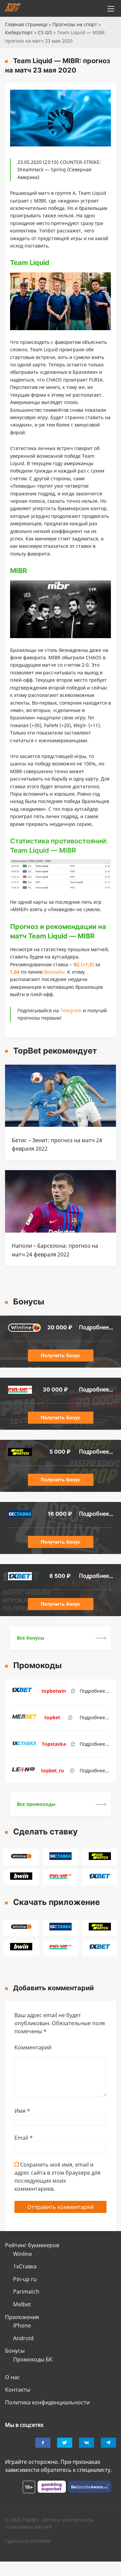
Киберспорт (19, 32)
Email (24, 2138)
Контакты (18, 2390)
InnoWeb (40, 2541)
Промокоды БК (33, 2359)
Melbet (22, 2304)
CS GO (45, 32)
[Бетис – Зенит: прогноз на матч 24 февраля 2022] (61, 1125)
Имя (22, 2111)
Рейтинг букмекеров (32, 2245)
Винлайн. (55, 972)
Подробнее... (96, 1327)
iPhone (22, 2325)
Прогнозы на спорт (75, 24)
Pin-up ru (25, 2279)
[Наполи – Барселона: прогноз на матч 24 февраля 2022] (61, 1231)
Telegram (71, 1010)
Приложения (22, 2317)
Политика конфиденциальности (47, 2402)
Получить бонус (61, 1355)
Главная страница (26, 24)
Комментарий (33, 2047)
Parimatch (26, 2292)
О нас (12, 2377)
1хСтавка (25, 2266)
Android (23, 2338)
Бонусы (15, 2351)
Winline (23, 2254)
